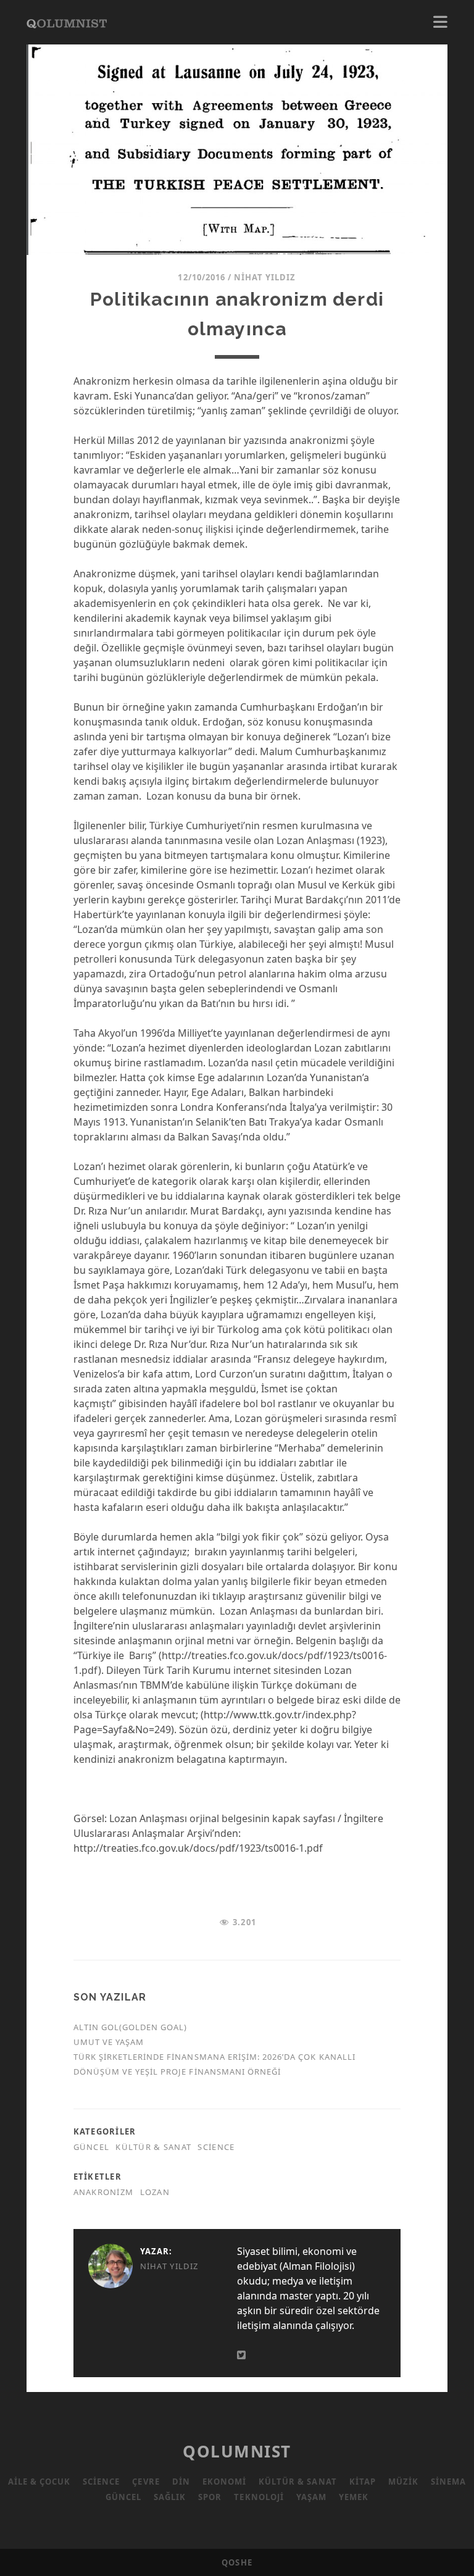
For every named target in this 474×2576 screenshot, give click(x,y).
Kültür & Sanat (153, 2147)
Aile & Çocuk (39, 2482)
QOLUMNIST (237, 2451)
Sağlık (170, 2497)
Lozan (155, 2192)
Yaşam (311, 2497)
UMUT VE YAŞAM (109, 2042)
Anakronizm (104, 2192)
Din (181, 2482)
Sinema (448, 2482)
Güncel (92, 2147)
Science (216, 2147)
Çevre (146, 2482)
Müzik (403, 2482)
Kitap (363, 2482)
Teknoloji (259, 2497)
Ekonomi (224, 2482)
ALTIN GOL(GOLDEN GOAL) (131, 2027)
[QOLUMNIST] (67, 22)
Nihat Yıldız (265, 277)
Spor (210, 2497)
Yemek (354, 2497)
